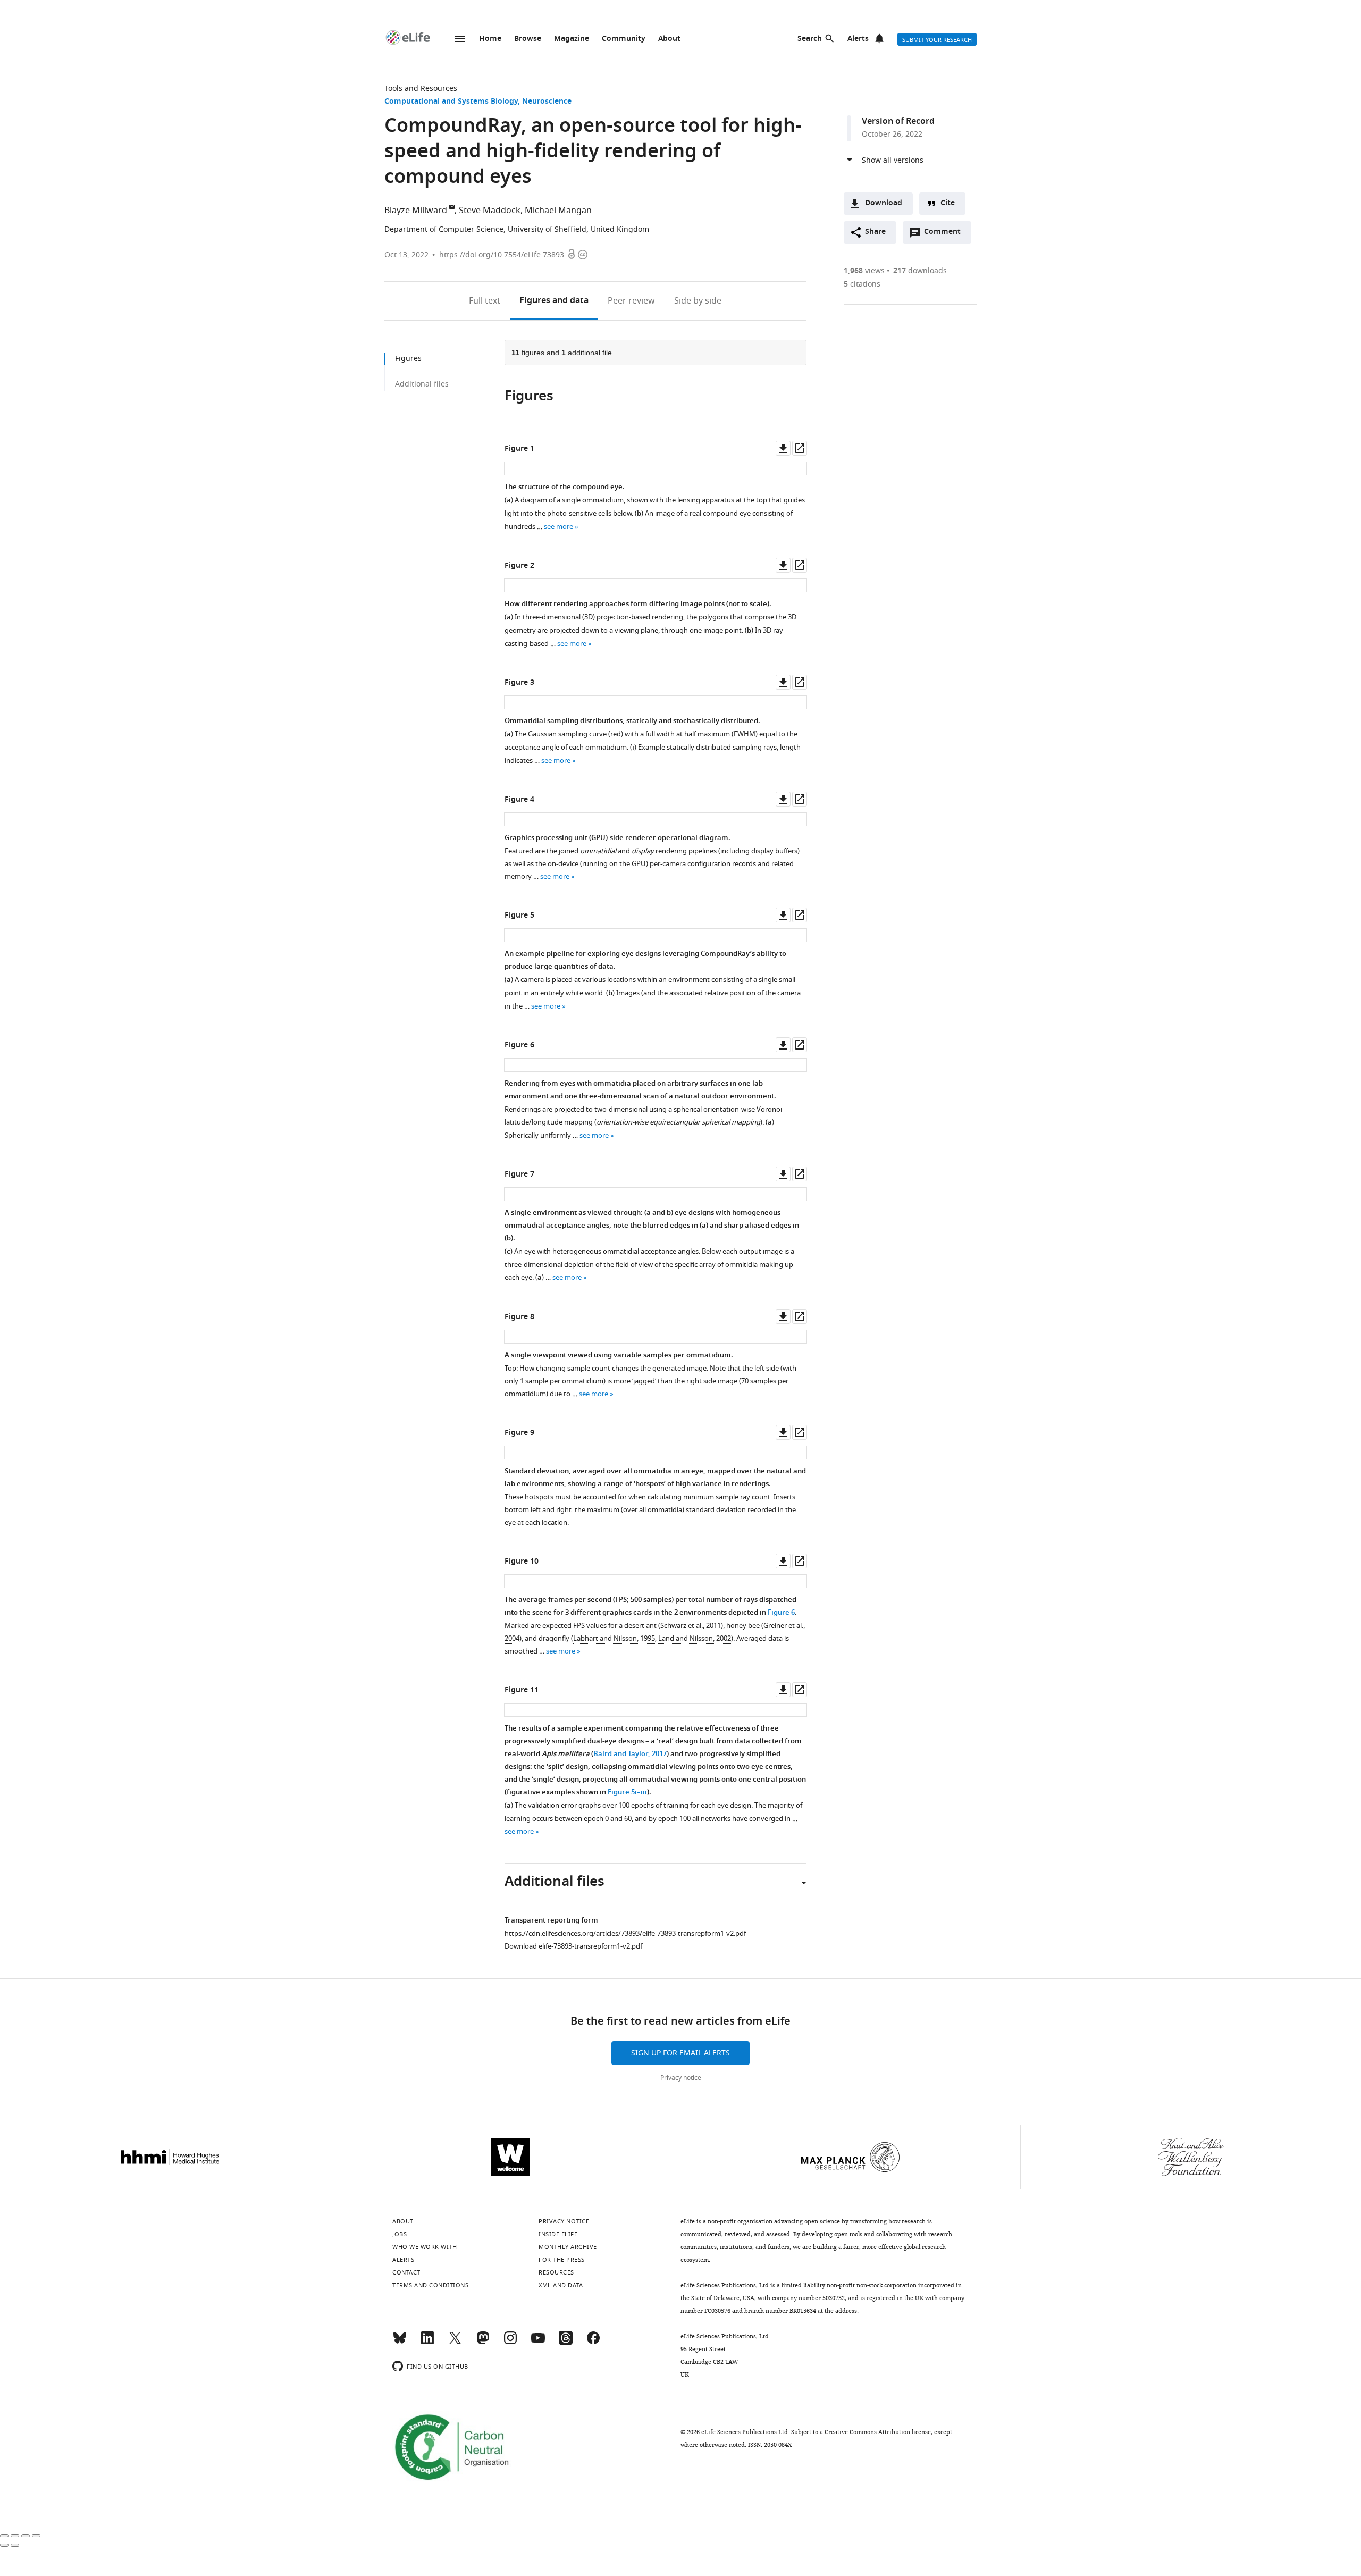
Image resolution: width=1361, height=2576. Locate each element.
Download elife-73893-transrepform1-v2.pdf (573, 1946)
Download (884, 203)
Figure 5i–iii (627, 1793)
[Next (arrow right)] (15, 2545)
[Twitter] (455, 2343)
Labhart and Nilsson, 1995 (614, 1638)
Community (624, 39)
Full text (485, 301)
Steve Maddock (490, 211)
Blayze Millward (416, 211)
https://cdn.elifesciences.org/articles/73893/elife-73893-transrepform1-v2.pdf (625, 1933)
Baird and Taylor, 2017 (630, 1754)
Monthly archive (568, 2247)
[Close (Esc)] (4, 2536)
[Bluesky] (400, 2343)
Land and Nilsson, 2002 (695, 1638)
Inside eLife (558, 2234)
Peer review (631, 301)
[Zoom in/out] (36, 2536)
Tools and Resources (421, 89)
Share (875, 232)
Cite (948, 203)
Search (810, 39)
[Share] (15, 2536)
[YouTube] (538, 2343)
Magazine (572, 39)
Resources (556, 2272)
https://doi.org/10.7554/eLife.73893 (502, 255)
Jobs (400, 2234)
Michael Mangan (558, 211)
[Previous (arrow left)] (4, 2545)
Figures (554, 301)
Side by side (698, 301)
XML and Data (561, 2285)
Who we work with (425, 2247)
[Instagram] (510, 2343)
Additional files (422, 384)
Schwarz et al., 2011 (691, 1626)
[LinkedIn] (427, 2343)
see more (558, 527)
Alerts (858, 39)
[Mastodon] (483, 2343)
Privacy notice (681, 2078)
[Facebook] (593, 2343)
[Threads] (566, 2343)
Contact (406, 2272)
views (864, 271)
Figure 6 (781, 1613)
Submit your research (937, 40)
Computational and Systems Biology (451, 102)
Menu (460, 39)
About (669, 39)
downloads (920, 271)
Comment (946, 234)
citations (862, 284)
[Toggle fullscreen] (26, 2536)
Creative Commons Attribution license (878, 2432)
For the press (562, 2260)
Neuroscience (547, 102)
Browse (528, 39)
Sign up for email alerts (680, 2053)
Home (490, 39)
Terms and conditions (430, 2285)
